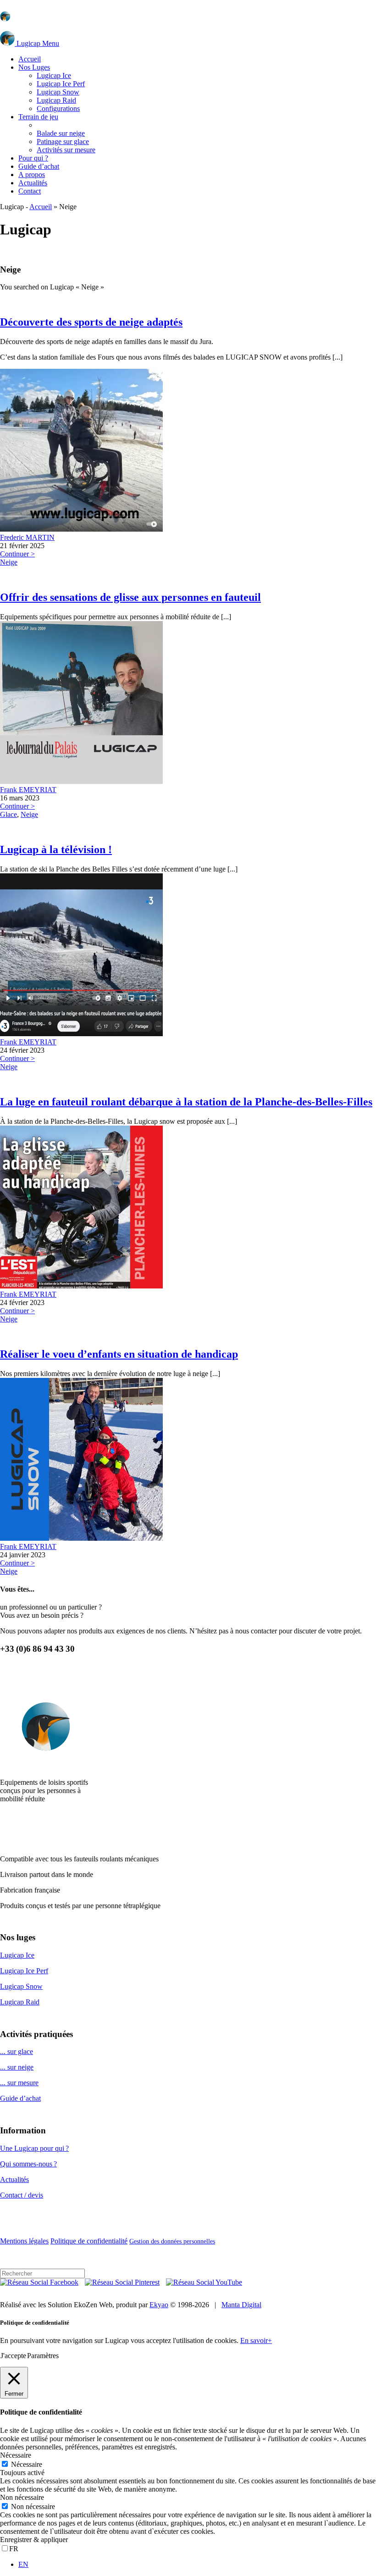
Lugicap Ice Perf (24, 1971)
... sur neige (17, 2067)
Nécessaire (27, 2464)
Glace (8, 814)
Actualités (14, 2179)
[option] (197, 2565)
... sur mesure (19, 2083)
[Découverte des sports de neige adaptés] (81, 529)
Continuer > (17, 554)
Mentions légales (24, 2241)
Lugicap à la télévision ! (56, 849)
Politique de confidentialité (89, 2241)
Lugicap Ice (17, 1955)
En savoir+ (256, 2340)
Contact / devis (22, 2195)
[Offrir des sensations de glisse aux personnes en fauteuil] (81, 781)
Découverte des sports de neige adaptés (91, 322)
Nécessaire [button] (16, 2455)
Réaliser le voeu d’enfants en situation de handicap (119, 1354)
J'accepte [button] (13, 2356)
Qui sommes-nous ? (28, 2164)
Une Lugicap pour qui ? (34, 2148)
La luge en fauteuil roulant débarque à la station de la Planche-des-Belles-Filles (186, 1102)
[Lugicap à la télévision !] (81, 1034)
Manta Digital (241, 2305)
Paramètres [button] (43, 2356)
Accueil (41, 207)
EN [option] (23, 2564)
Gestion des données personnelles (172, 2241)
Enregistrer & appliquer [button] (34, 2540)
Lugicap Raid (20, 2002)
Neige (9, 562)
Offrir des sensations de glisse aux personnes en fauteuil (130, 597)
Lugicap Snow (21, 1986)
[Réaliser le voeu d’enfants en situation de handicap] (81, 1538)
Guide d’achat (20, 2098)
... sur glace (17, 2051)
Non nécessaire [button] (22, 2497)
